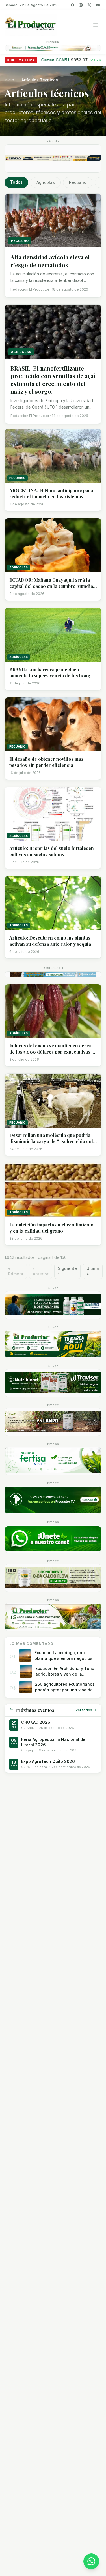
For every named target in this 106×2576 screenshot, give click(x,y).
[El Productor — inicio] (31, 25)
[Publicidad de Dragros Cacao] (53, 1422)
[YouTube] (98, 5)
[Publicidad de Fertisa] (53, 1461)
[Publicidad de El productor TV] (53, 1500)
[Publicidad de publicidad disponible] (53, 1617)
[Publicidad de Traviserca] (53, 1383)
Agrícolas (46, 182)
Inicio (9, 80)
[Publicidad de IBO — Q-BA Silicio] (53, 1578)
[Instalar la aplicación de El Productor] (53, 48)
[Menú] (96, 25)
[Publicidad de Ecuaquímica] (53, 1305)
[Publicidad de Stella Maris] (53, 974)
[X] (89, 5)
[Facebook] (72, 5)
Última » (93, 1271)
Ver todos (84, 1710)
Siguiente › (67, 1271)
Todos (16, 182)
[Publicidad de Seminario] (53, 159)
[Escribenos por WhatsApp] (91, 2561)
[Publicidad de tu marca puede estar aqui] (53, 1344)
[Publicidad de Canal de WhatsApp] (53, 1539)
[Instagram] (81, 5)
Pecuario (78, 182)
